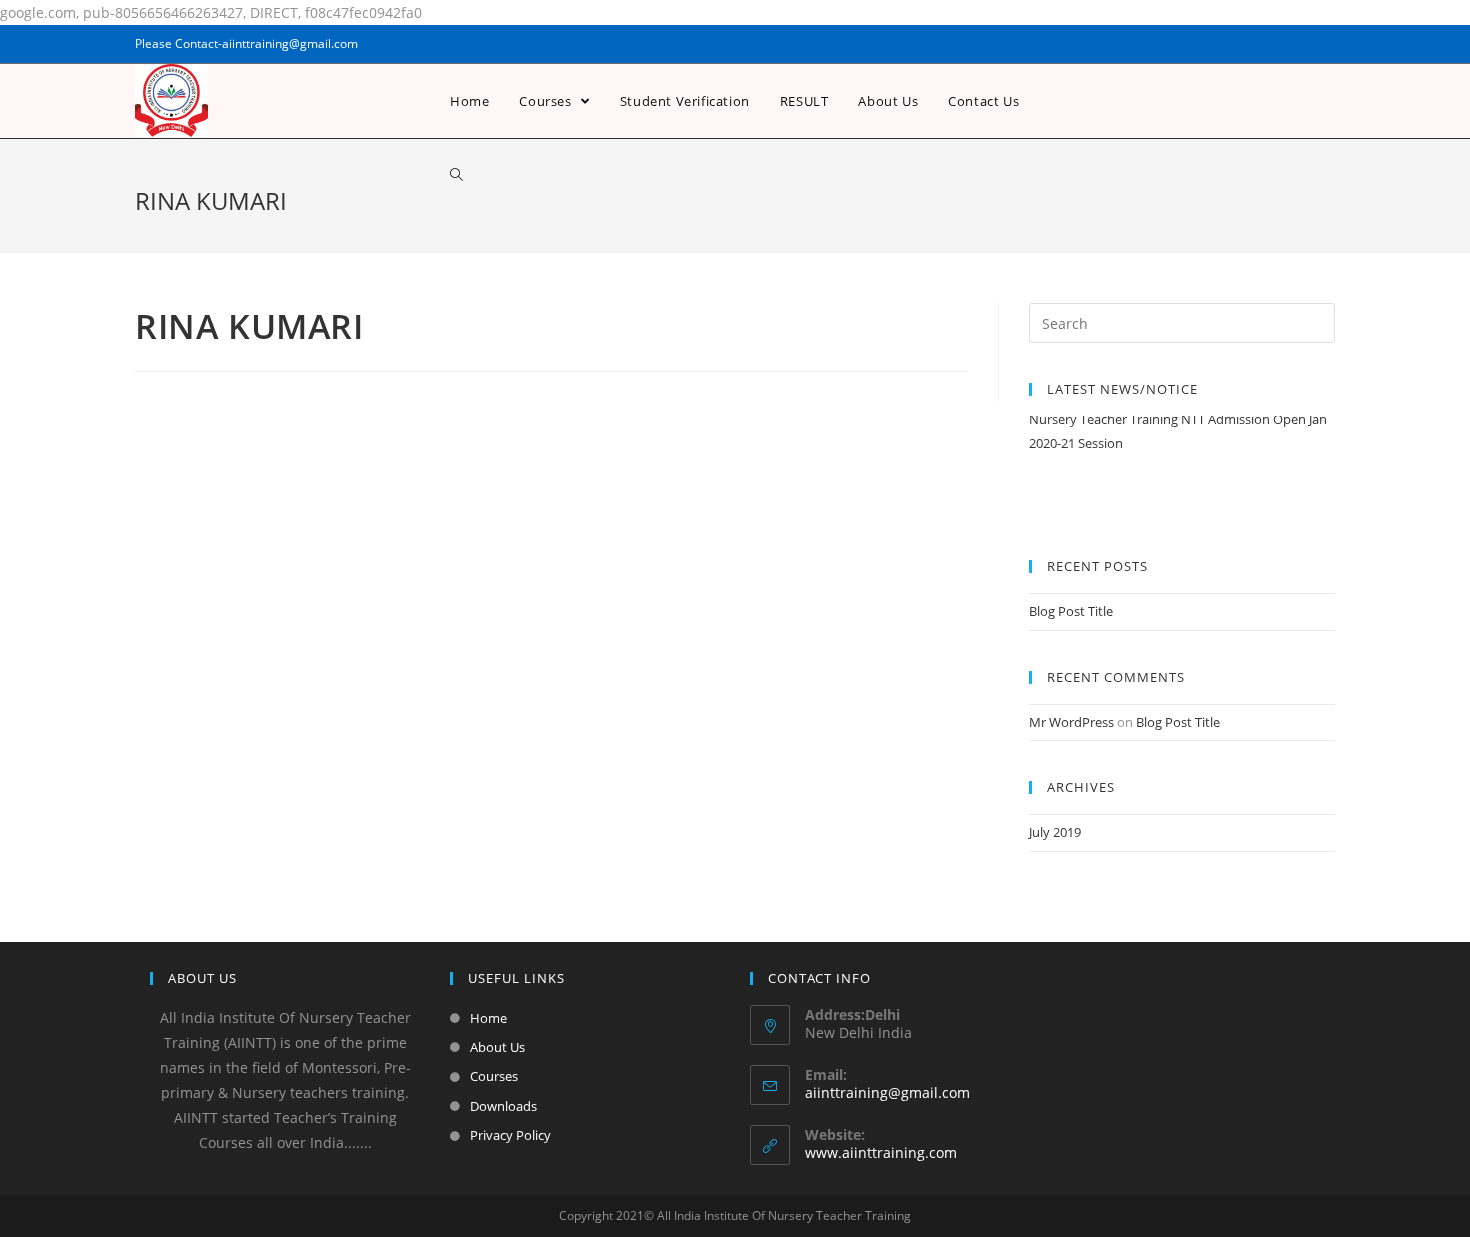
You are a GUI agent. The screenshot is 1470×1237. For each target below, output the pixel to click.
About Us (497, 1047)
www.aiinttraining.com (881, 1152)
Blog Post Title (1071, 611)
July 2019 (1055, 832)
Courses (494, 1076)
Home (488, 1018)
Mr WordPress (1071, 722)
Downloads (503, 1106)
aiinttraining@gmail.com (887, 1092)
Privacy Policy (510, 1135)
